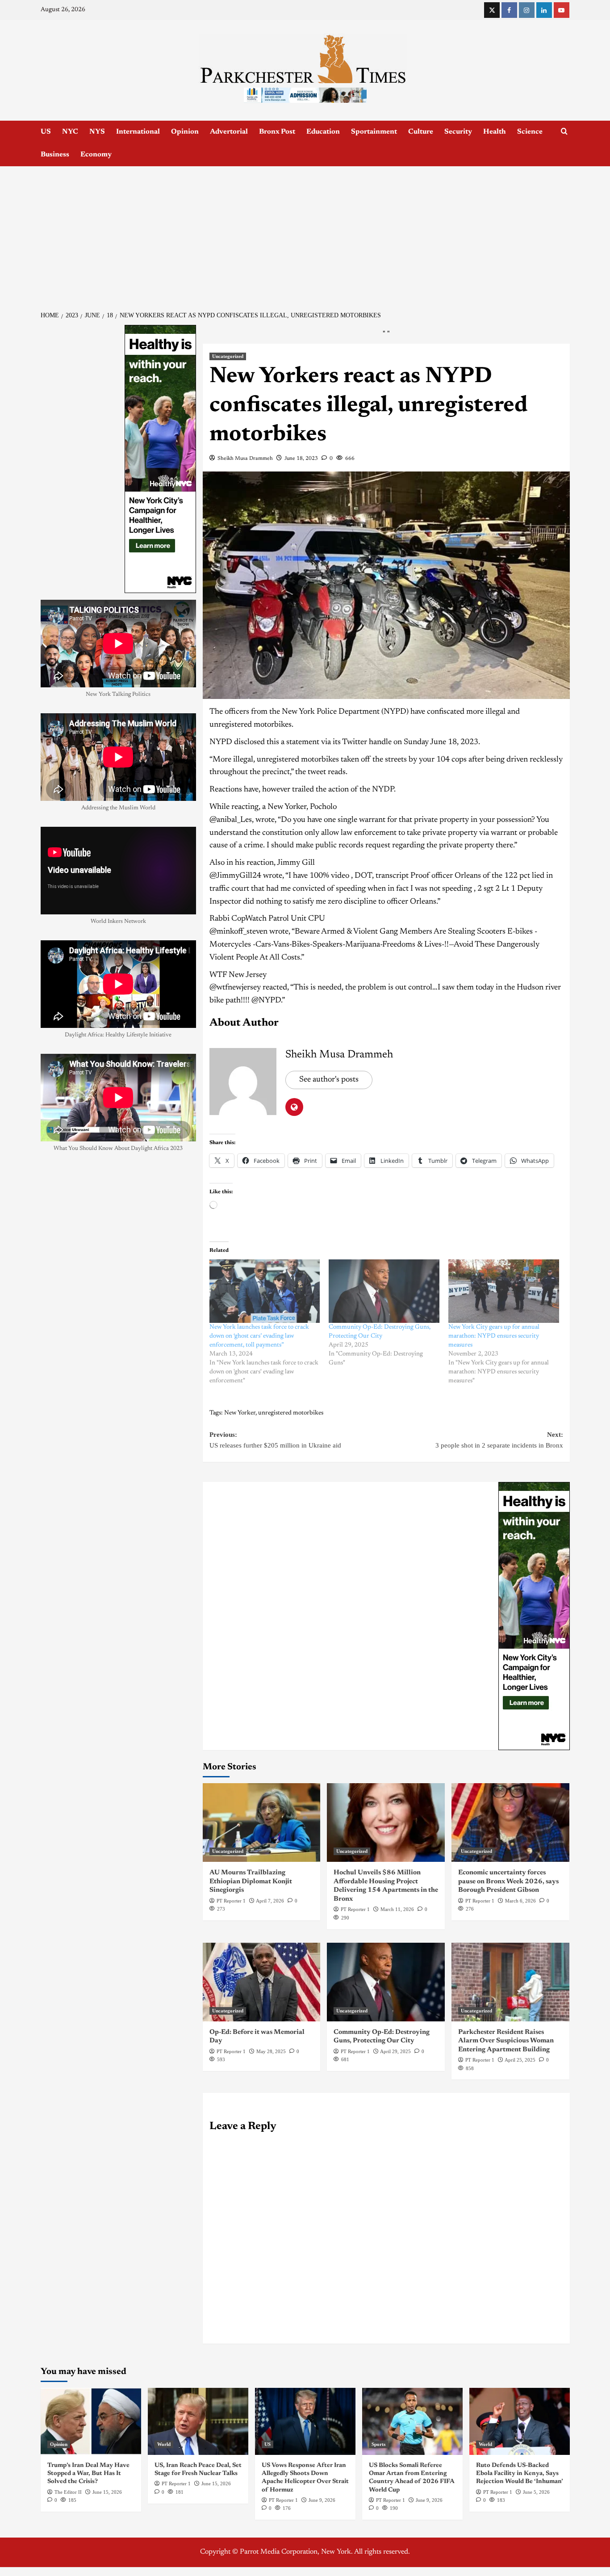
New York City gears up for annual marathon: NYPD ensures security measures (494, 1336)
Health (495, 132)
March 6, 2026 (520, 1901)
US (46, 132)
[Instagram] (527, 10)
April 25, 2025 (520, 2060)
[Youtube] (562, 10)
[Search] (564, 132)
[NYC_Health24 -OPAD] (534, 1616)
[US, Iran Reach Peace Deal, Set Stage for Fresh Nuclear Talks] (198, 2421)
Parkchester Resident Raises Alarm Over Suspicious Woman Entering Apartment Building (506, 2041)
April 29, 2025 (395, 2051)
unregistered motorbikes (291, 1413)
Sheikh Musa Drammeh (245, 459)
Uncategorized (228, 356)
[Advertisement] (305, 233)
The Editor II (68, 2492)
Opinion (185, 132)
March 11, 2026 (397, 1909)
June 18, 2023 (301, 459)
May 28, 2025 (271, 2051)
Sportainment (374, 132)
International (138, 132)
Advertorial (229, 132)
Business (55, 155)
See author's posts (329, 1080)
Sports (378, 2444)
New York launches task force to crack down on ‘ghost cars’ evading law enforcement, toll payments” (259, 1336)
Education (323, 132)
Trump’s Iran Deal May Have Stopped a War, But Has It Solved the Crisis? (88, 2474)
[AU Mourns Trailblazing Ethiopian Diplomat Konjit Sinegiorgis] (262, 1823)
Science (530, 132)
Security (458, 132)
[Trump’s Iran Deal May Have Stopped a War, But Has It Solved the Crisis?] (91, 2421)
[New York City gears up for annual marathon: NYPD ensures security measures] (504, 1291)
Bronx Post (277, 132)
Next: (499, 1440)
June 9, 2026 (322, 2500)
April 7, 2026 (270, 1901)
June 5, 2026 (536, 2492)
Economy (96, 155)
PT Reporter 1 (231, 1901)
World (164, 2444)
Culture (421, 132)
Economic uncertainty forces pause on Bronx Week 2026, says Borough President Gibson (508, 1881)
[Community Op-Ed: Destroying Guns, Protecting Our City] (384, 1291)
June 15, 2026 (107, 2492)
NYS (97, 132)
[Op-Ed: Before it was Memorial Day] (262, 1982)
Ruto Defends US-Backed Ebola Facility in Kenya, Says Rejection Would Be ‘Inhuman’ (520, 2474)
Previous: (275, 1440)
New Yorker (240, 1413)
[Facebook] (509, 10)
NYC (70, 132)
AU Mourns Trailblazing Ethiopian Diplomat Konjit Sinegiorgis (251, 1881)
